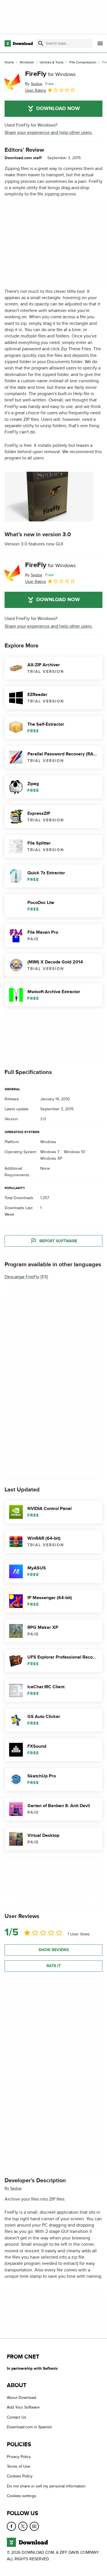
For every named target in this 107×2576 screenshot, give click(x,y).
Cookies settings (22, 2496)
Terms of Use (19, 2466)
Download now (58, 109)
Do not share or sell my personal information (46, 2486)
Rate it (54, 1966)
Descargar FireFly (22, 1277)
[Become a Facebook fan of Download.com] (11, 2526)
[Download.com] (19, 43)
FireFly (50, 74)
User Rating (36, 90)
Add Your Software (23, 2407)
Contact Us (17, 2417)
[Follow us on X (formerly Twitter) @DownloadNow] (23, 2526)
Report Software (58, 1241)
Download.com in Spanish (30, 2427)
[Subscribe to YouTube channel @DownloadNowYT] (34, 2526)
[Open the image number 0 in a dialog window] (49, 497)
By (34, 84)
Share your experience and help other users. (49, 133)
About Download (22, 2398)
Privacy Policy (19, 2456)
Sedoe (16, 2188)
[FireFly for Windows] (13, 82)
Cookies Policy (20, 2476)
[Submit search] (41, 43)
